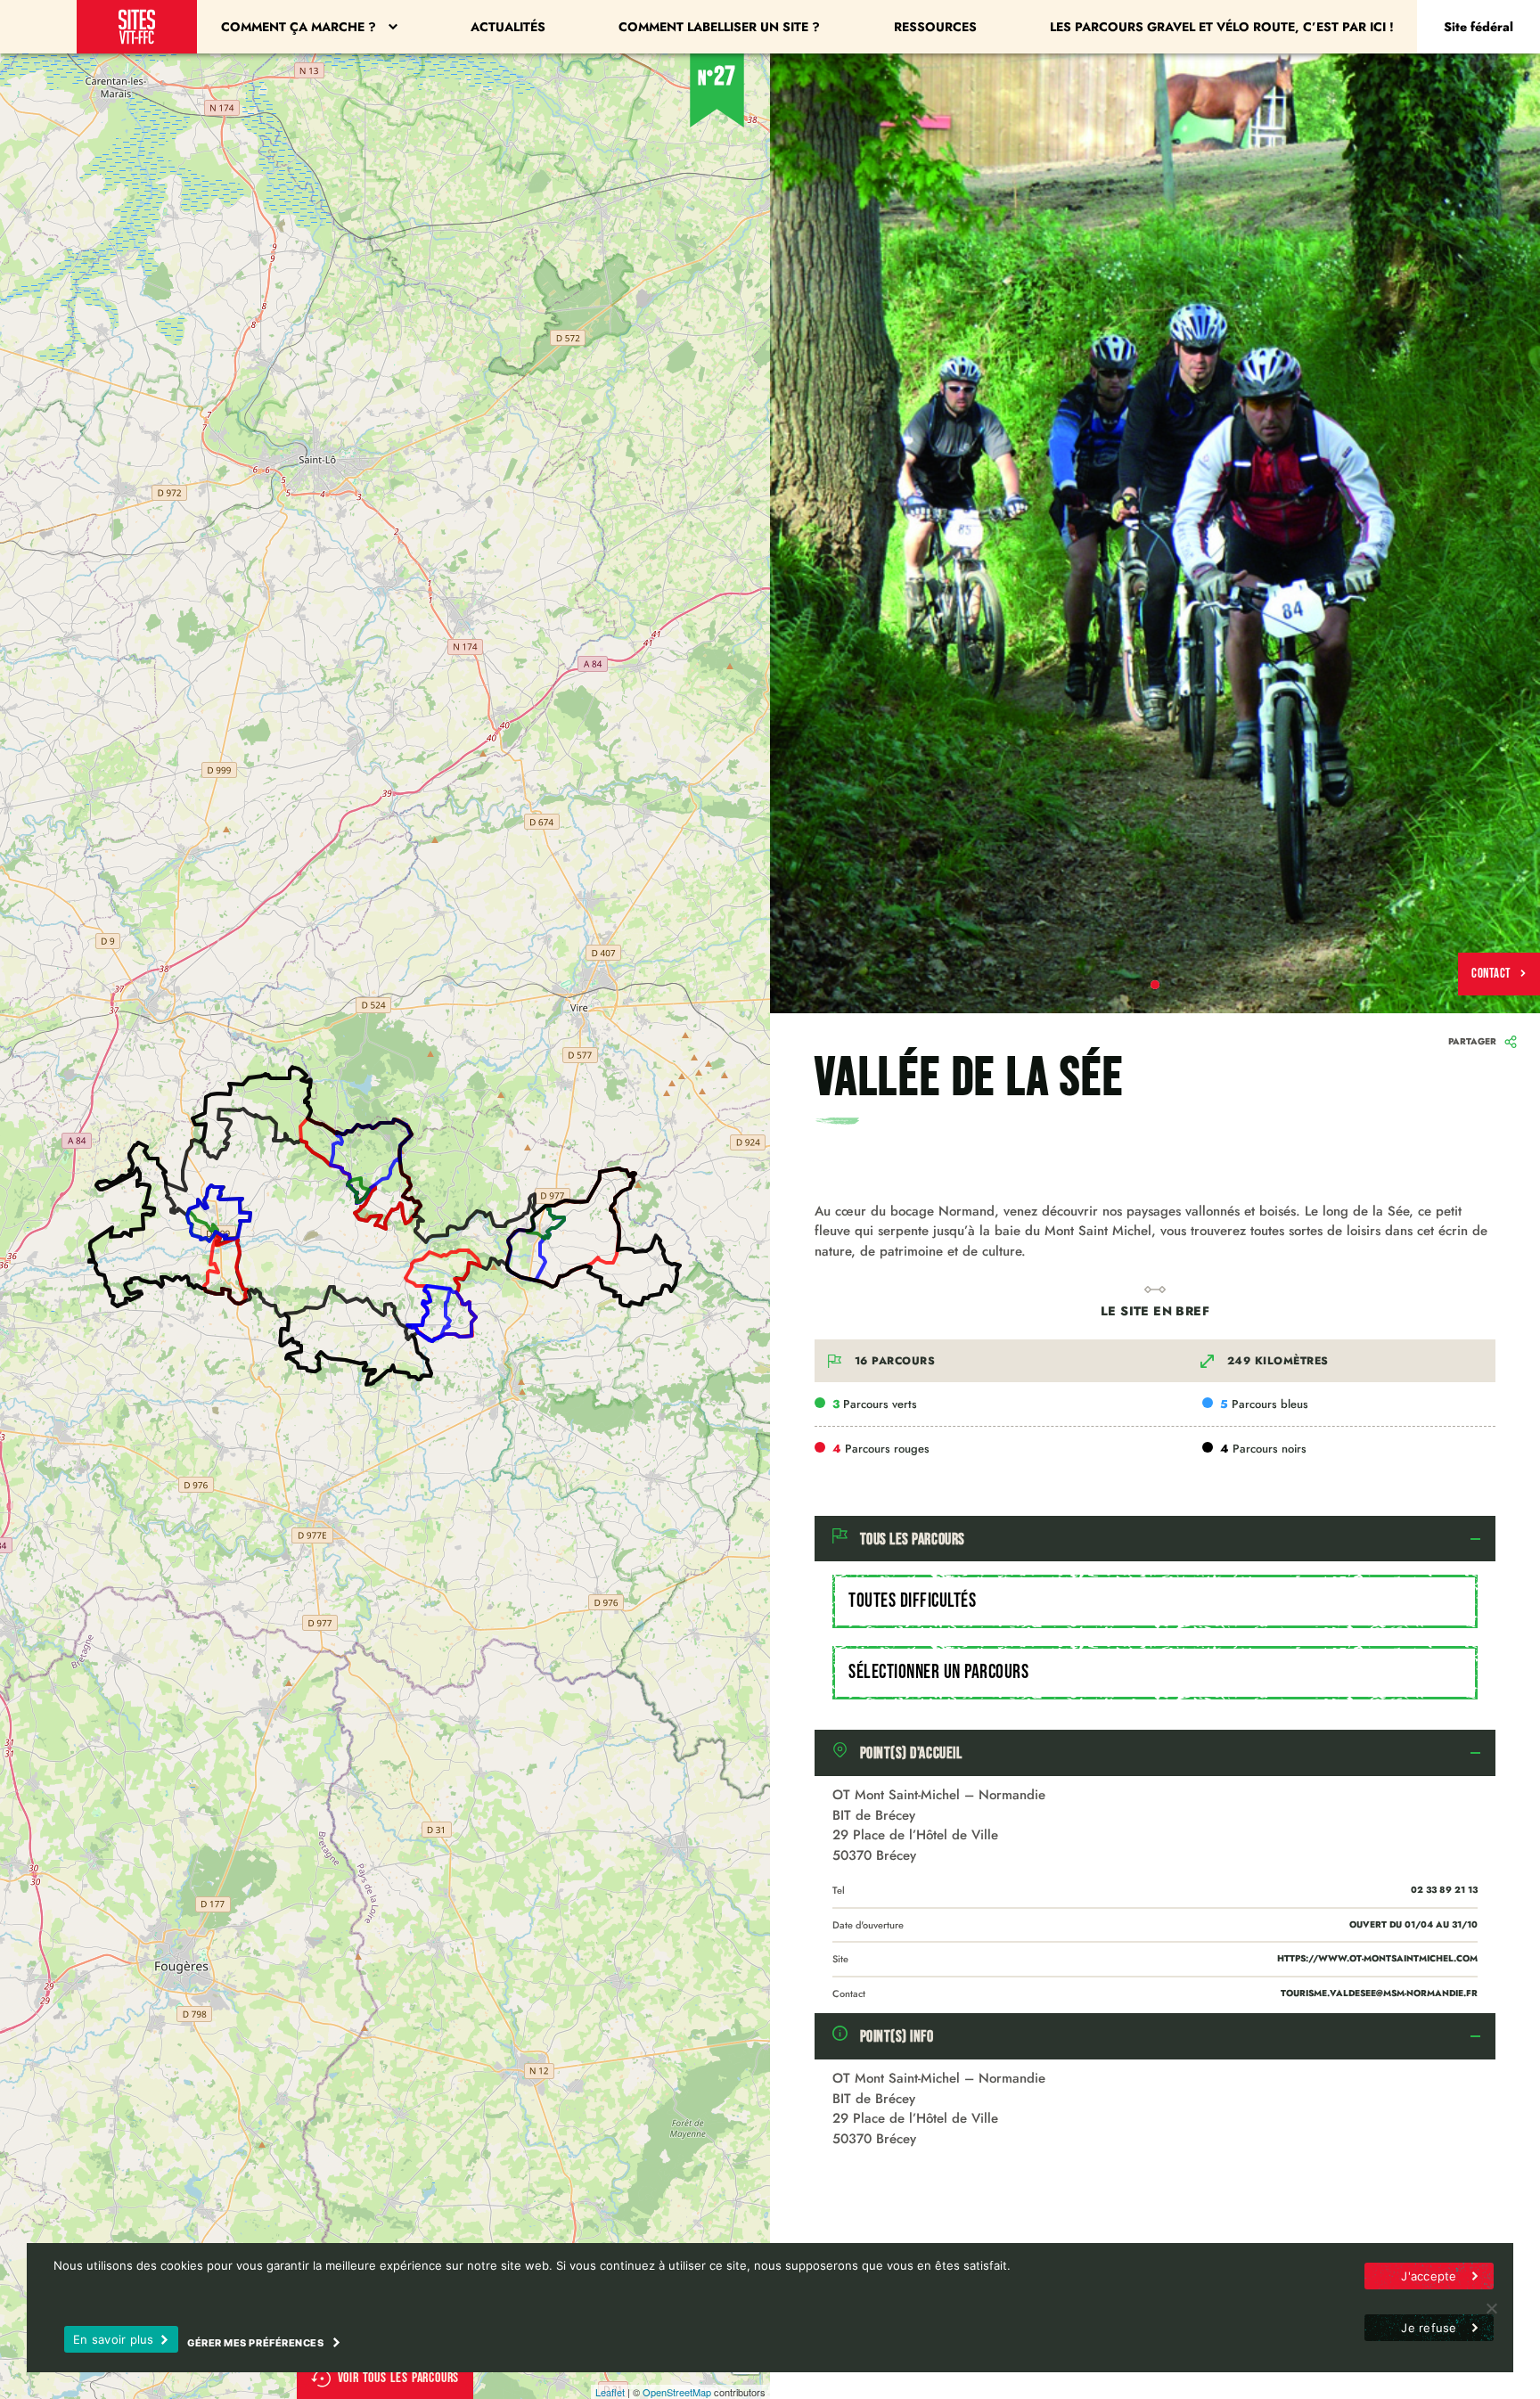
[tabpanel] (1155, 533)
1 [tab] (1155, 985)
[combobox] (1155, 1601)
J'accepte (1429, 2276)
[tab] (1155, 1539)
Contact (1491, 974)
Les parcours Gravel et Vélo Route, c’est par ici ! (1222, 27)
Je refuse (1429, 2328)
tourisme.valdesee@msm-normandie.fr (1379, 1993)
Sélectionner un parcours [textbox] (938, 1672)
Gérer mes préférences (257, 2343)
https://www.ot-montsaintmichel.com (1377, 1958)
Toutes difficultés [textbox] (912, 1601)
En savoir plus (114, 2339)
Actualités (508, 27)
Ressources (935, 27)
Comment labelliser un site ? (719, 27)
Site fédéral (1479, 27)
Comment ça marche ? (299, 27)
